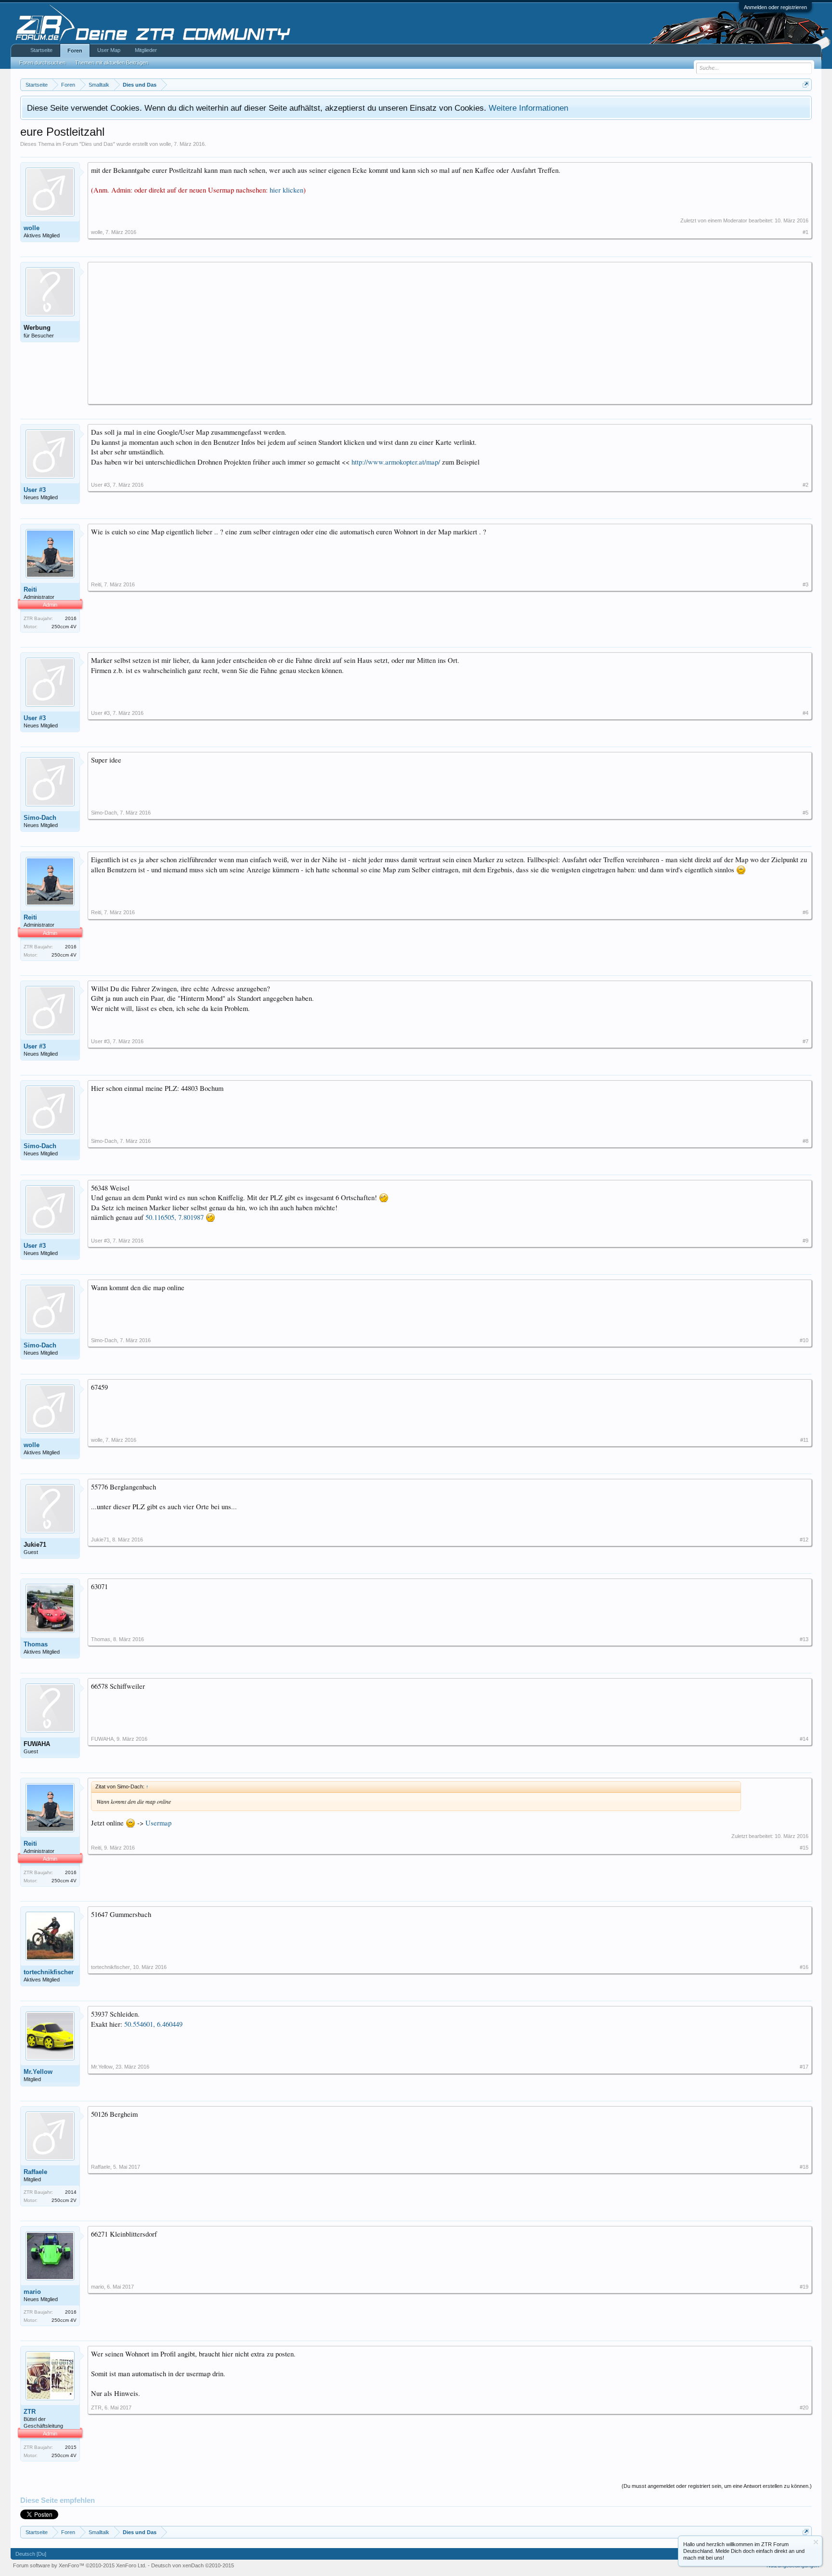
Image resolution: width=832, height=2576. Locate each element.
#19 (804, 2287)
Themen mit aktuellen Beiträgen (112, 63)
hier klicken (286, 190)
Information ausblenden (816, 2542)
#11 (804, 1440)
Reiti (30, 589)
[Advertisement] (380, 333)
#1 (806, 232)
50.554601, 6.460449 (153, 2024)
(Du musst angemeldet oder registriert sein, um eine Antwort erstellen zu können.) (717, 2486)
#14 (804, 1739)
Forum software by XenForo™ (80, 2565)
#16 (804, 1967)
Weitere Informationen (528, 108)
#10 (804, 1340)
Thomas (36, 1644)
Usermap (158, 1823)
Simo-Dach (40, 818)
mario (32, 2292)
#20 (804, 2408)
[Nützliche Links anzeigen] (806, 84)
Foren (75, 51)
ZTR (30, 2412)
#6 (806, 912)
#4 (806, 713)
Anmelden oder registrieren (775, 7)
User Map (109, 50)
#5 (806, 813)
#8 (806, 1141)
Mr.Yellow (38, 2072)
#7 (806, 1041)
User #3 (35, 490)
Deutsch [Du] (31, 2554)
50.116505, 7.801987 (175, 1217)
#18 (804, 2167)
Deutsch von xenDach (193, 2565)
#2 (806, 485)
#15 (804, 1848)
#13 (804, 1639)
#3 (806, 584)
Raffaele (35, 2172)
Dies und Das (97, 144)
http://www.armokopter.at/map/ (396, 462)
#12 (804, 1540)
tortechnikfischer (49, 1972)
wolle (165, 144)
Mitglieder (146, 50)
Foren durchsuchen (42, 63)
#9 (806, 1241)
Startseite (41, 50)
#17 (804, 2067)
